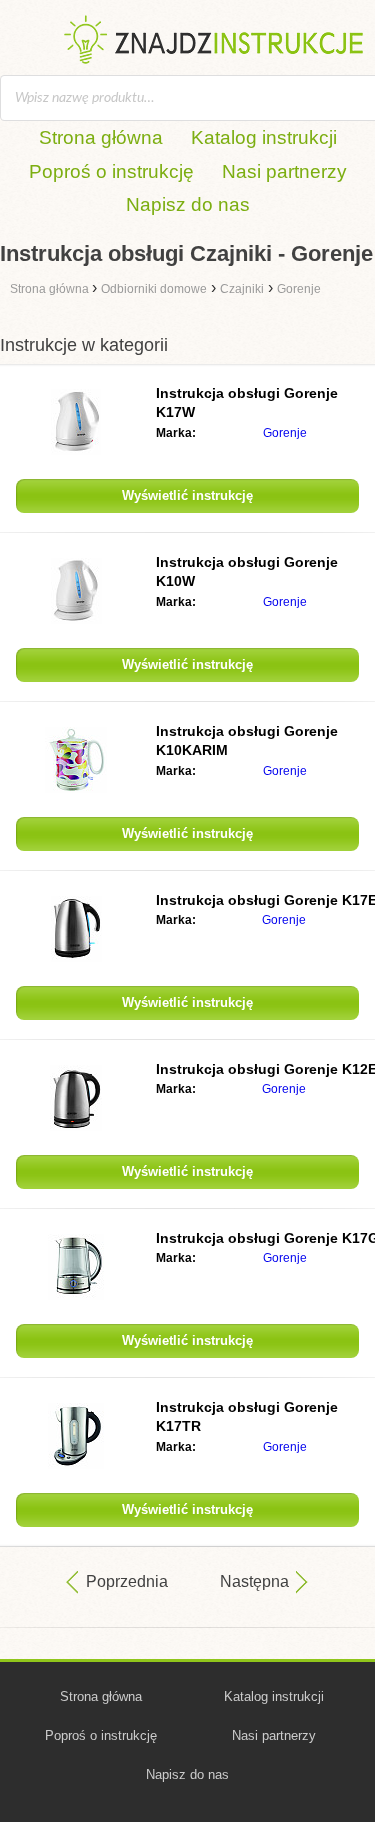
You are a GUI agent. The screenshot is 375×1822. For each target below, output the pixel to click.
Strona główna (101, 137)
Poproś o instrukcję (111, 171)
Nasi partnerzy (284, 171)
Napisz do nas (188, 204)
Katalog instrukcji (264, 137)
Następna (254, 1581)
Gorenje (285, 433)
